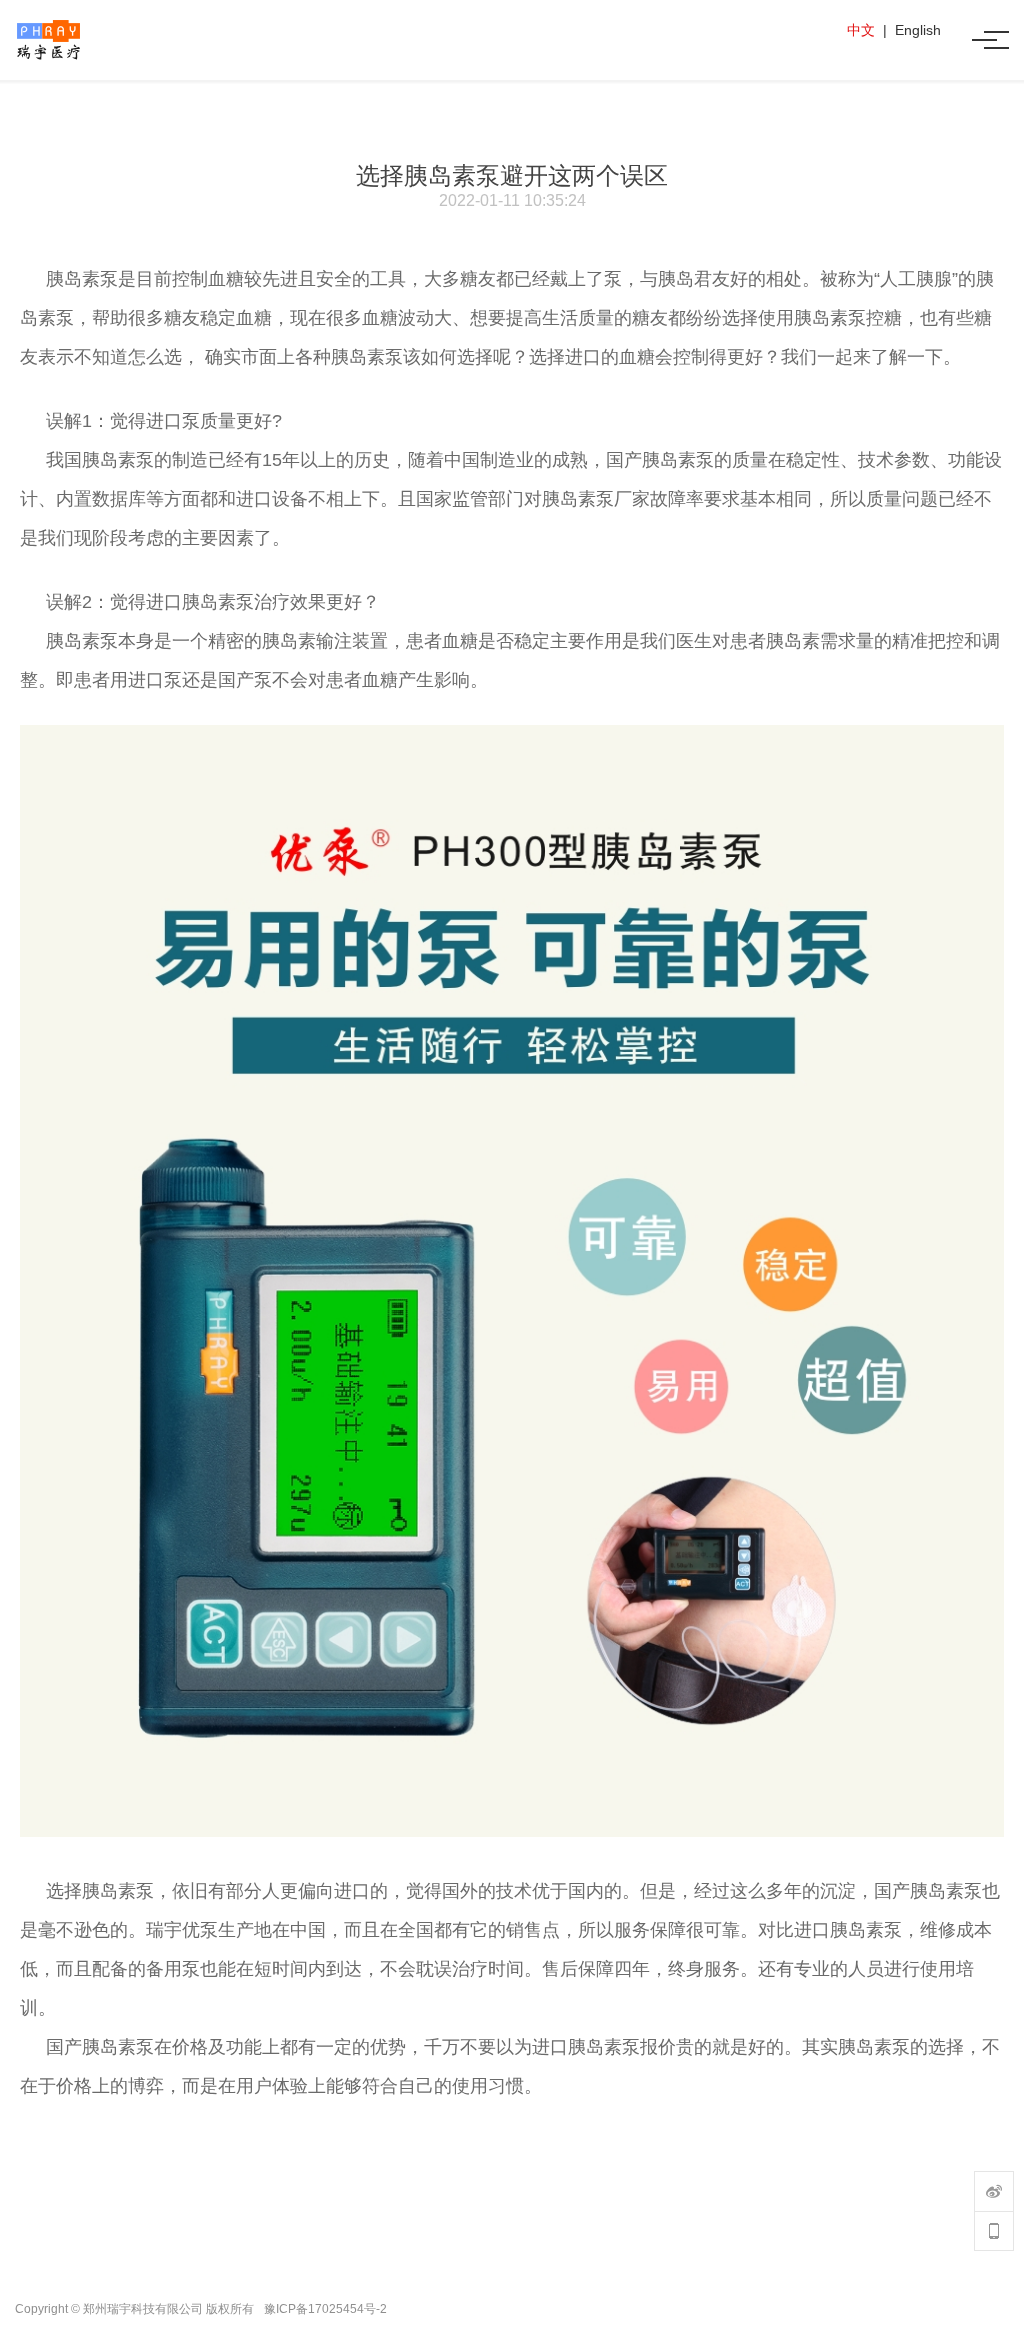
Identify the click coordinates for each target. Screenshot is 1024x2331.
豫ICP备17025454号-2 (325, 2309)
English (918, 30)
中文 (861, 30)
